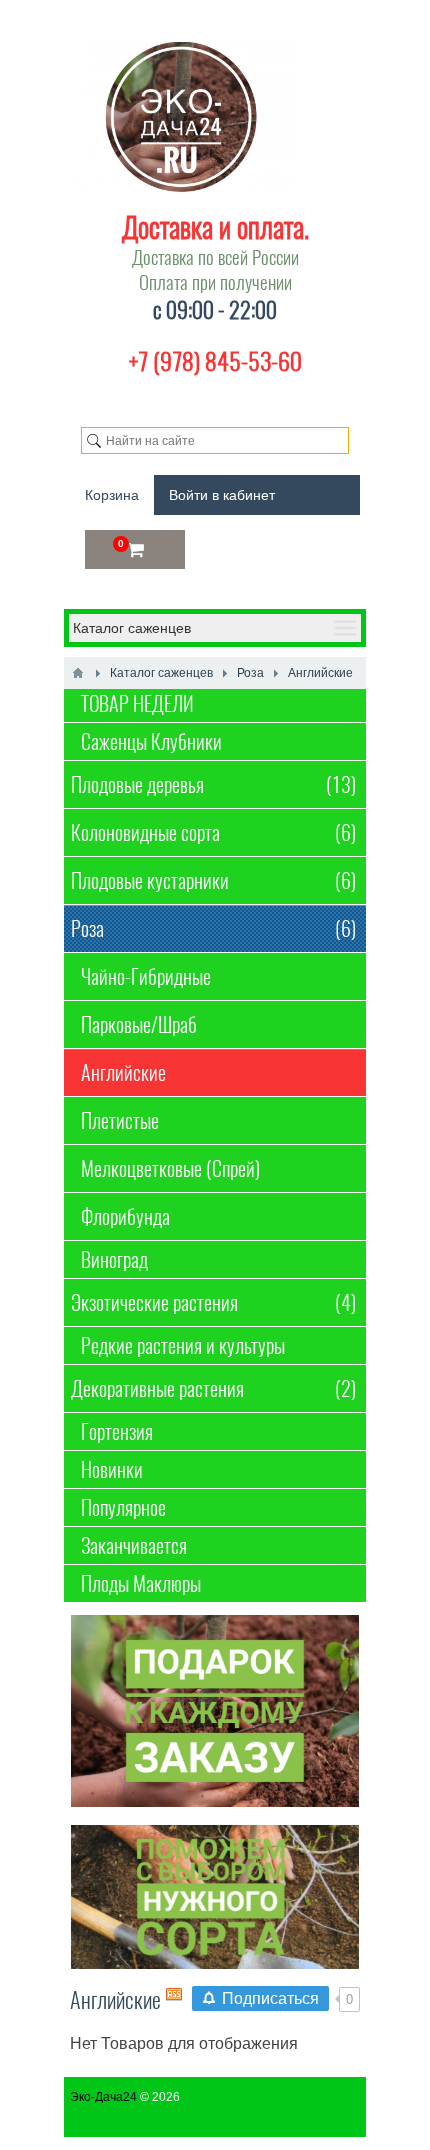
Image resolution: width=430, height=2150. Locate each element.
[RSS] (174, 1994)
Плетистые (120, 1120)
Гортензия (117, 1431)
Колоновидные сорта (213, 832)
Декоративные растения (213, 1388)
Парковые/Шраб (139, 1024)
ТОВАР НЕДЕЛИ (137, 703)
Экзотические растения (213, 1302)
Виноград (114, 1259)
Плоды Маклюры (141, 1583)
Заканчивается (134, 1545)
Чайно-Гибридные (146, 976)
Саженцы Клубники (151, 741)
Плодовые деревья (213, 784)
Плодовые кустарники (213, 880)
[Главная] (78, 673)
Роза (213, 928)
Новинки (112, 1469)
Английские (123, 1072)
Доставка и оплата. (215, 227)
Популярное (123, 1507)
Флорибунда (125, 1216)
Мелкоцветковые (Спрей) (170, 1168)
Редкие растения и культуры (183, 1345)
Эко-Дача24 (103, 2097)
